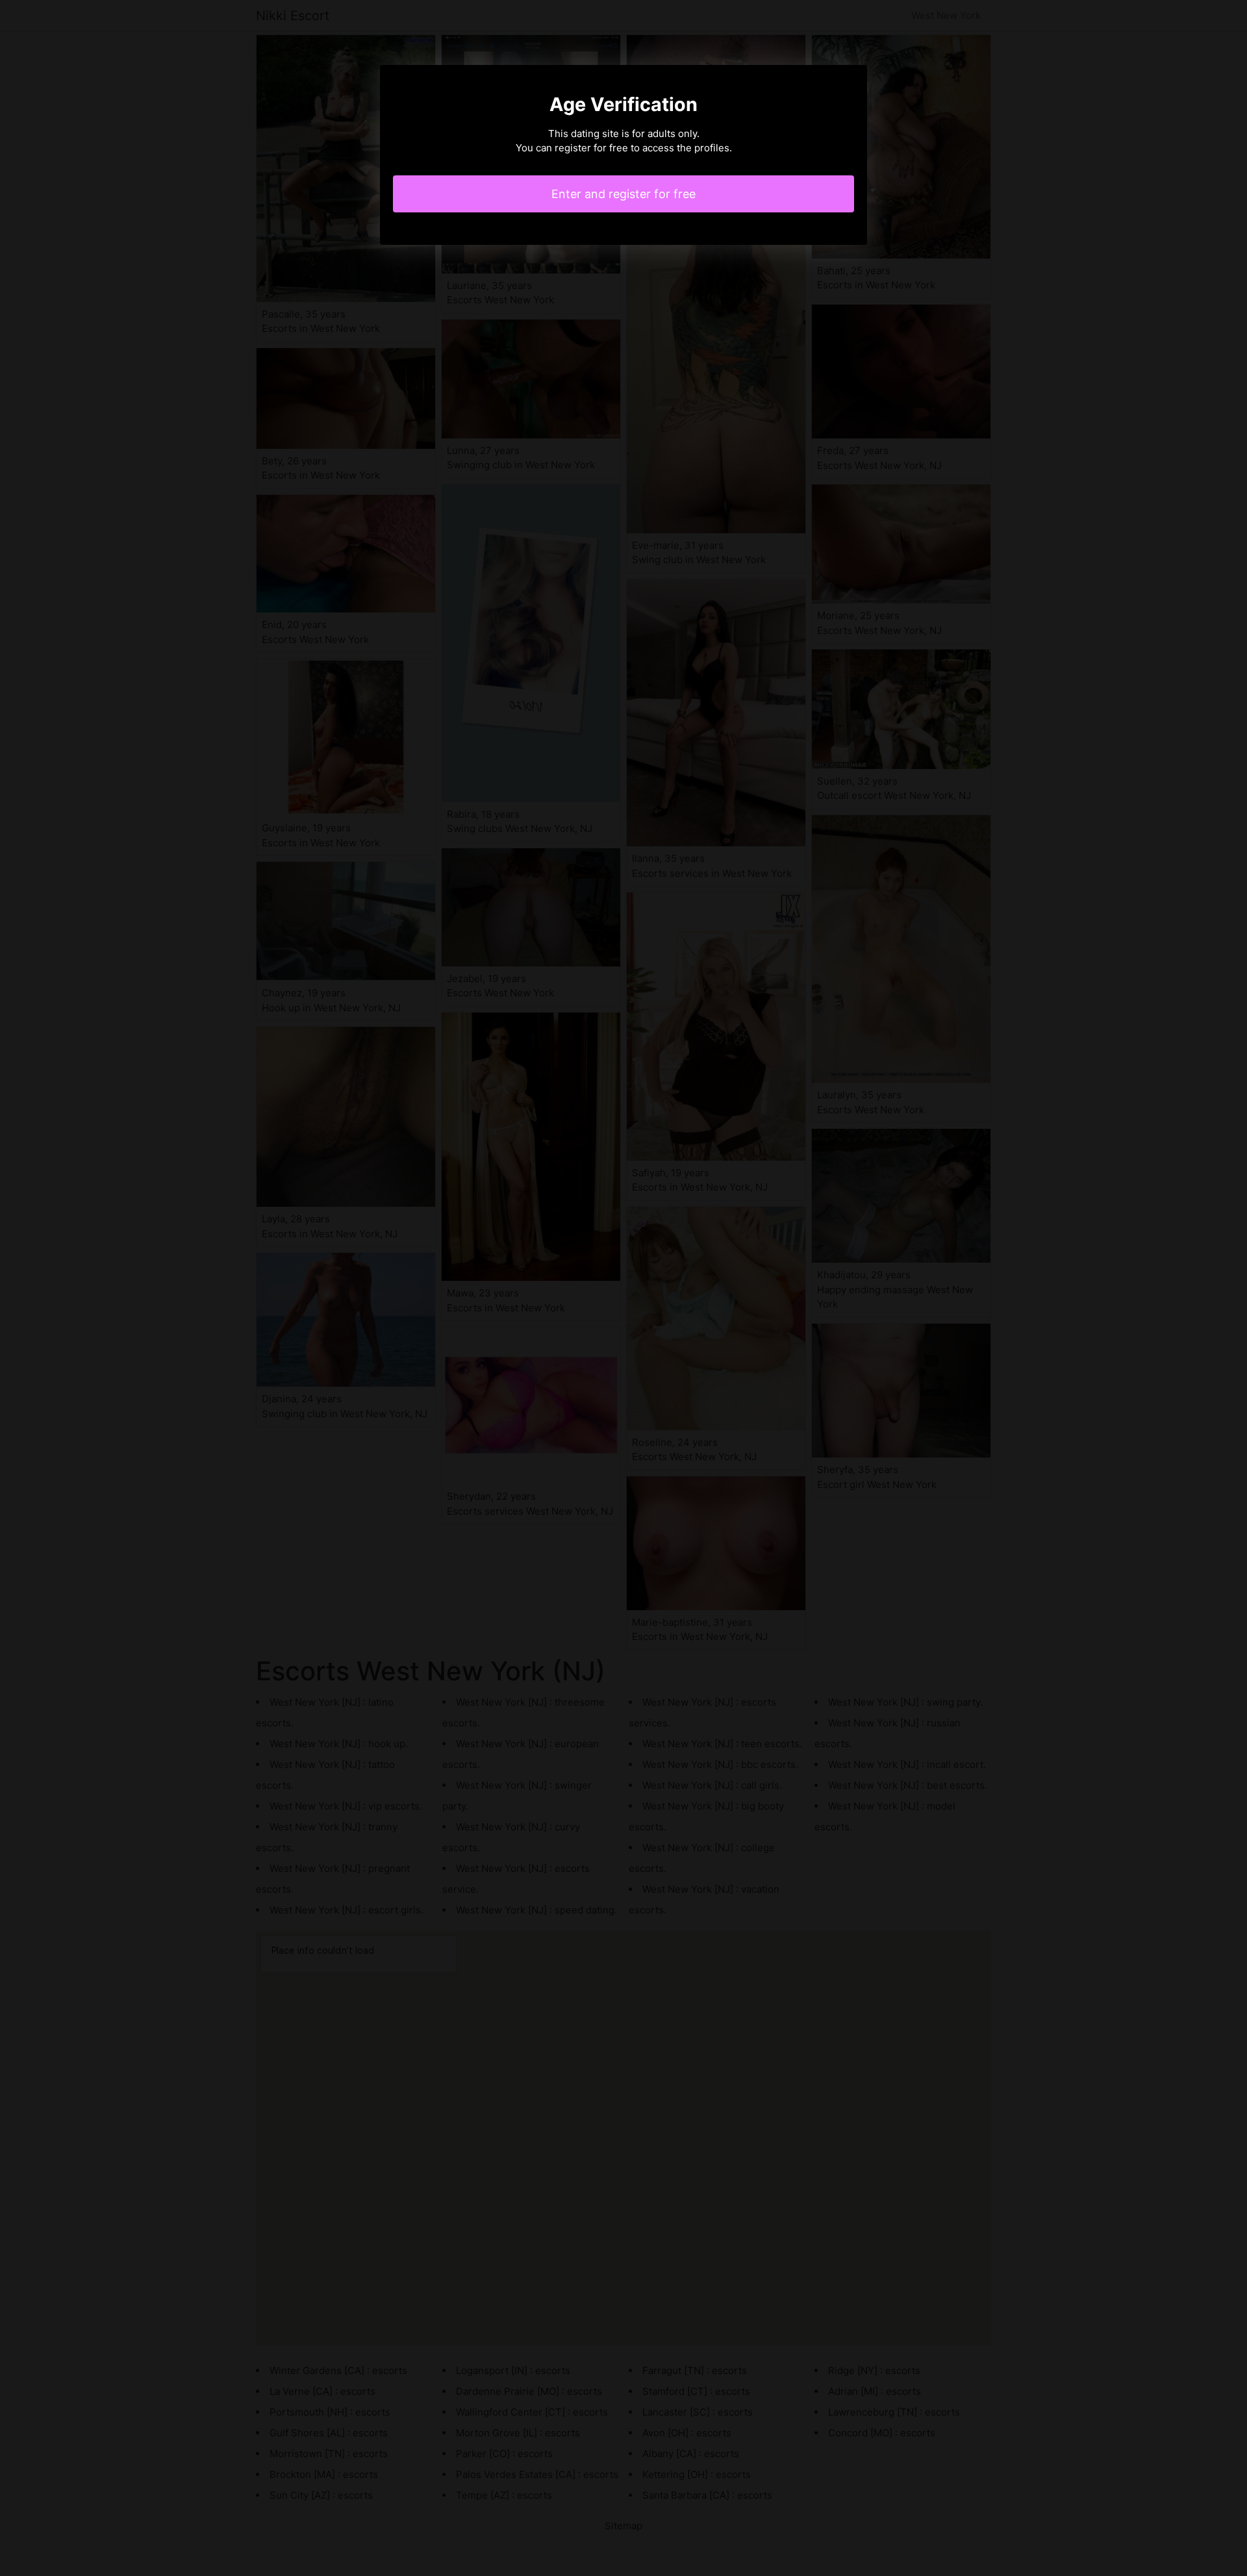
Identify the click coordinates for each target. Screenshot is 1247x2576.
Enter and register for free (623, 194)
